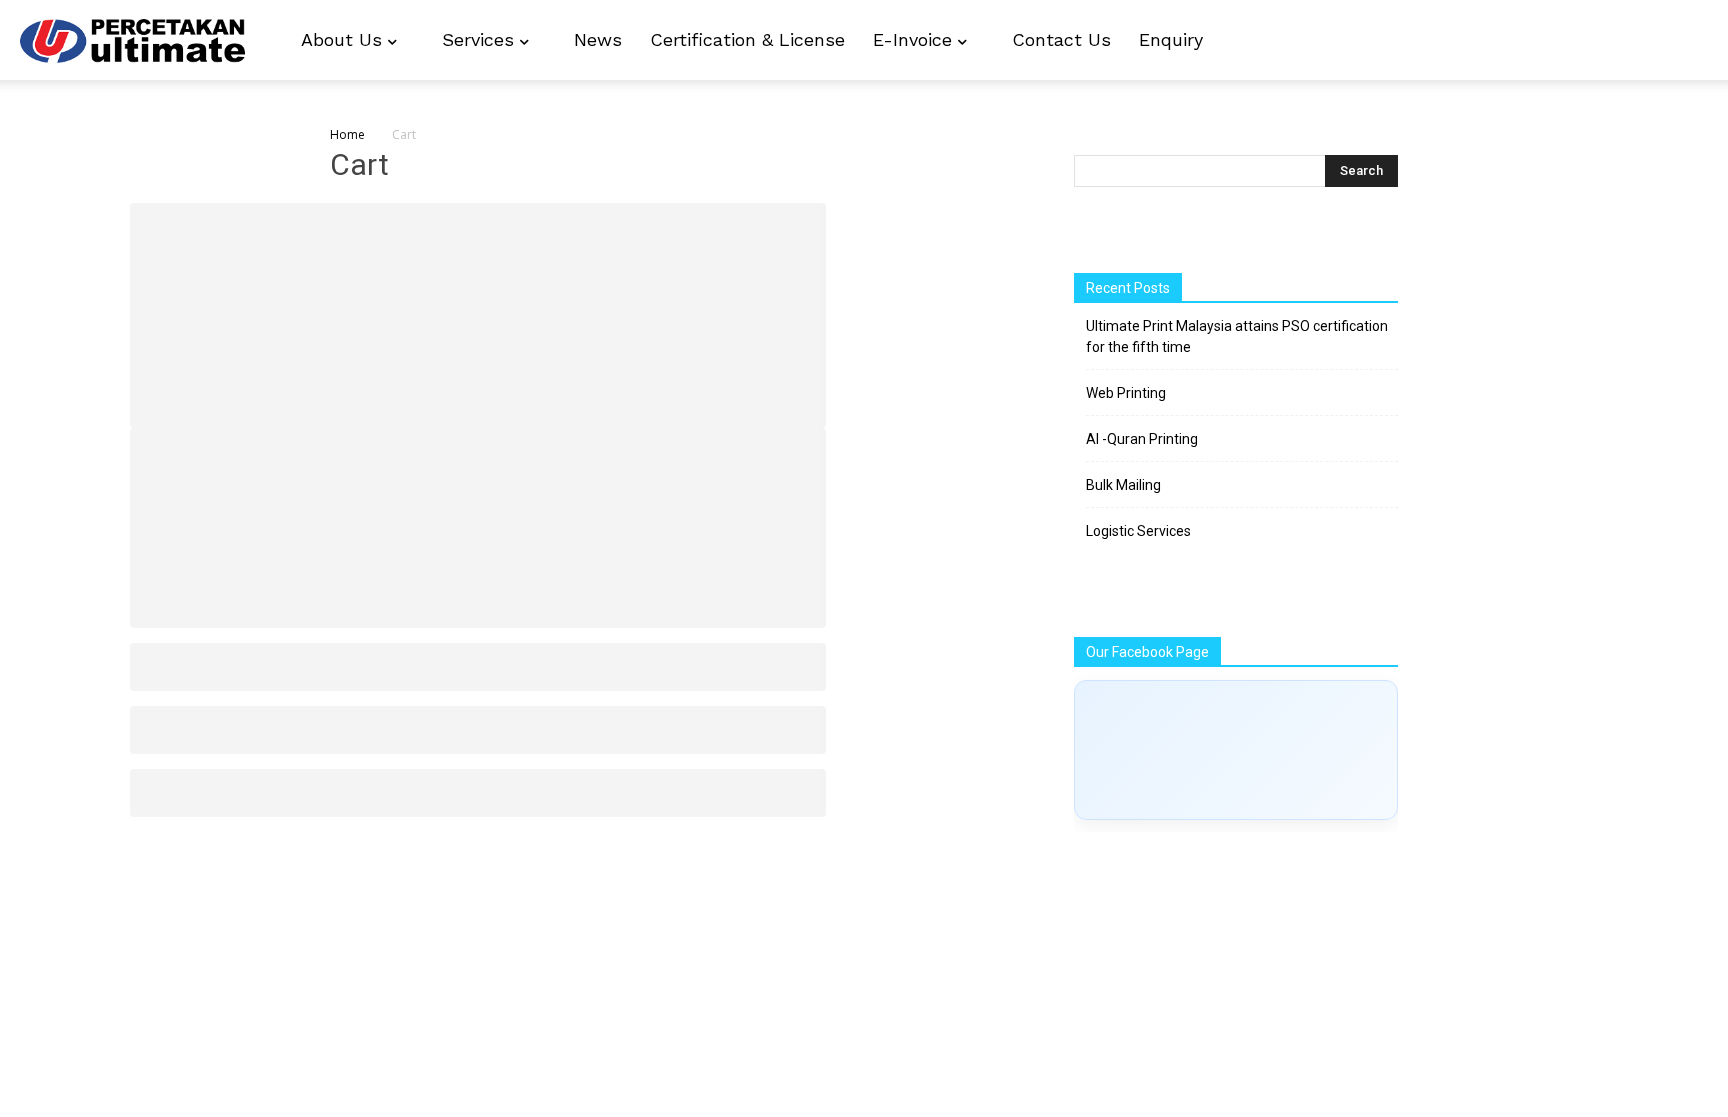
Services (481, 39)
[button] (1684, 41)
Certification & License (747, 39)
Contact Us (1061, 39)
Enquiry (1171, 39)
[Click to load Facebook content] (1236, 750)
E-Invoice (915, 39)
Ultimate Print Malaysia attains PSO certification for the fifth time (1237, 336)
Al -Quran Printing (1142, 439)
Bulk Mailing (1123, 485)
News (598, 39)
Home (347, 134)
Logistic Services (1138, 531)
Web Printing (1126, 393)
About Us (344, 39)
